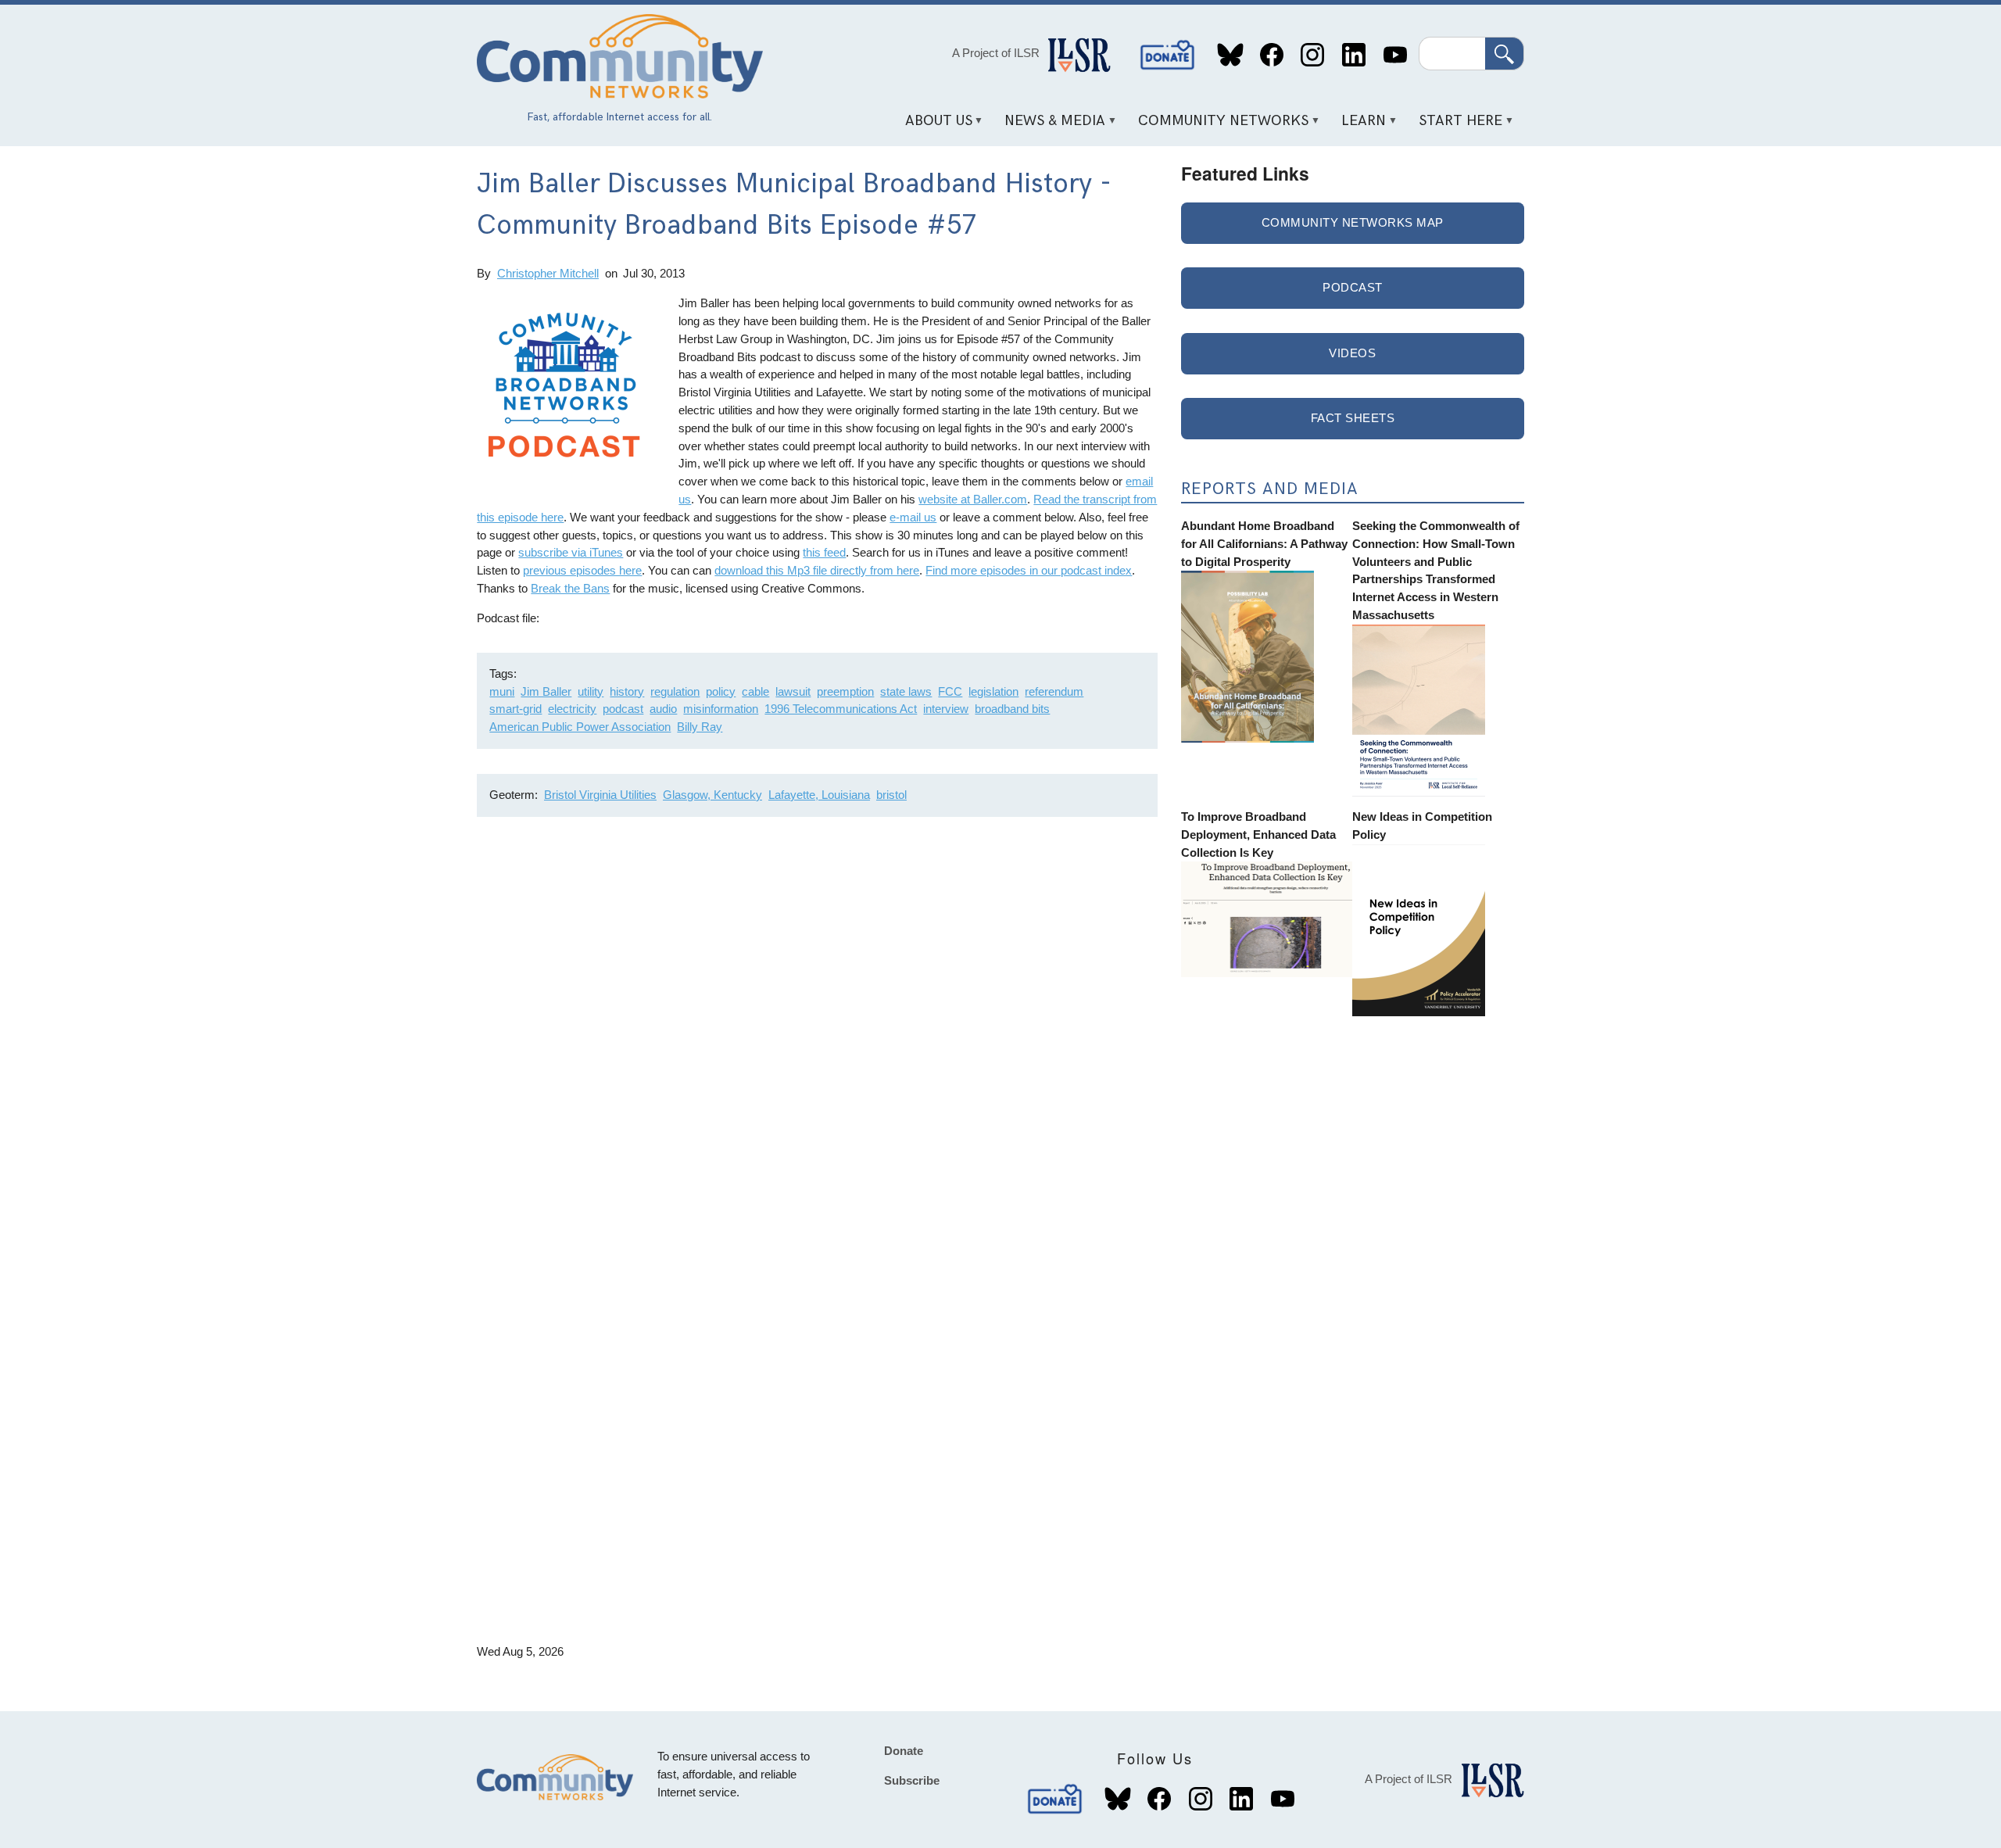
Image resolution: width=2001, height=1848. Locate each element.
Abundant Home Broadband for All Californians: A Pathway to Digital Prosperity (1264, 544)
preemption (845, 691)
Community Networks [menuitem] (1218, 126)
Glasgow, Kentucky (712, 795)
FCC (950, 691)
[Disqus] (817, 1037)
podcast (623, 709)
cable (755, 691)
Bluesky (1231, 55)
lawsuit (793, 691)
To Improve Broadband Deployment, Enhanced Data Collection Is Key (1258, 834)
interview (946, 709)
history (627, 691)
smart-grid (515, 709)
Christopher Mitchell (548, 273)
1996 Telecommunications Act (841, 709)
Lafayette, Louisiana (819, 795)
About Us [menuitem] (933, 126)
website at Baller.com (973, 499)
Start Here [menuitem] (1455, 126)
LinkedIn (1353, 55)
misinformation (721, 709)
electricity (572, 709)
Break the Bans (570, 588)
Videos (1352, 353)
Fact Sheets (1353, 418)
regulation (675, 691)
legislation (993, 691)
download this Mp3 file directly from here (817, 570)
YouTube (1395, 55)
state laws (906, 691)
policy (721, 691)
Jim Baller (546, 691)
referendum (1054, 691)
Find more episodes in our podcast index (1029, 570)
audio (663, 709)
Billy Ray (700, 727)
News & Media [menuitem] (1050, 126)
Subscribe (912, 1780)
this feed (824, 552)
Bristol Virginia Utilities (600, 795)
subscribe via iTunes (571, 552)
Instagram (1313, 55)
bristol (891, 795)
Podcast (1353, 287)
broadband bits (1012, 709)
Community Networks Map (1353, 222)
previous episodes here (582, 570)
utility (591, 691)
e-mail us (913, 517)
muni (502, 691)
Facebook (1271, 55)
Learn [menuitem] (1358, 126)
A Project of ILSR (996, 53)
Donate (1168, 55)
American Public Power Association (580, 727)
